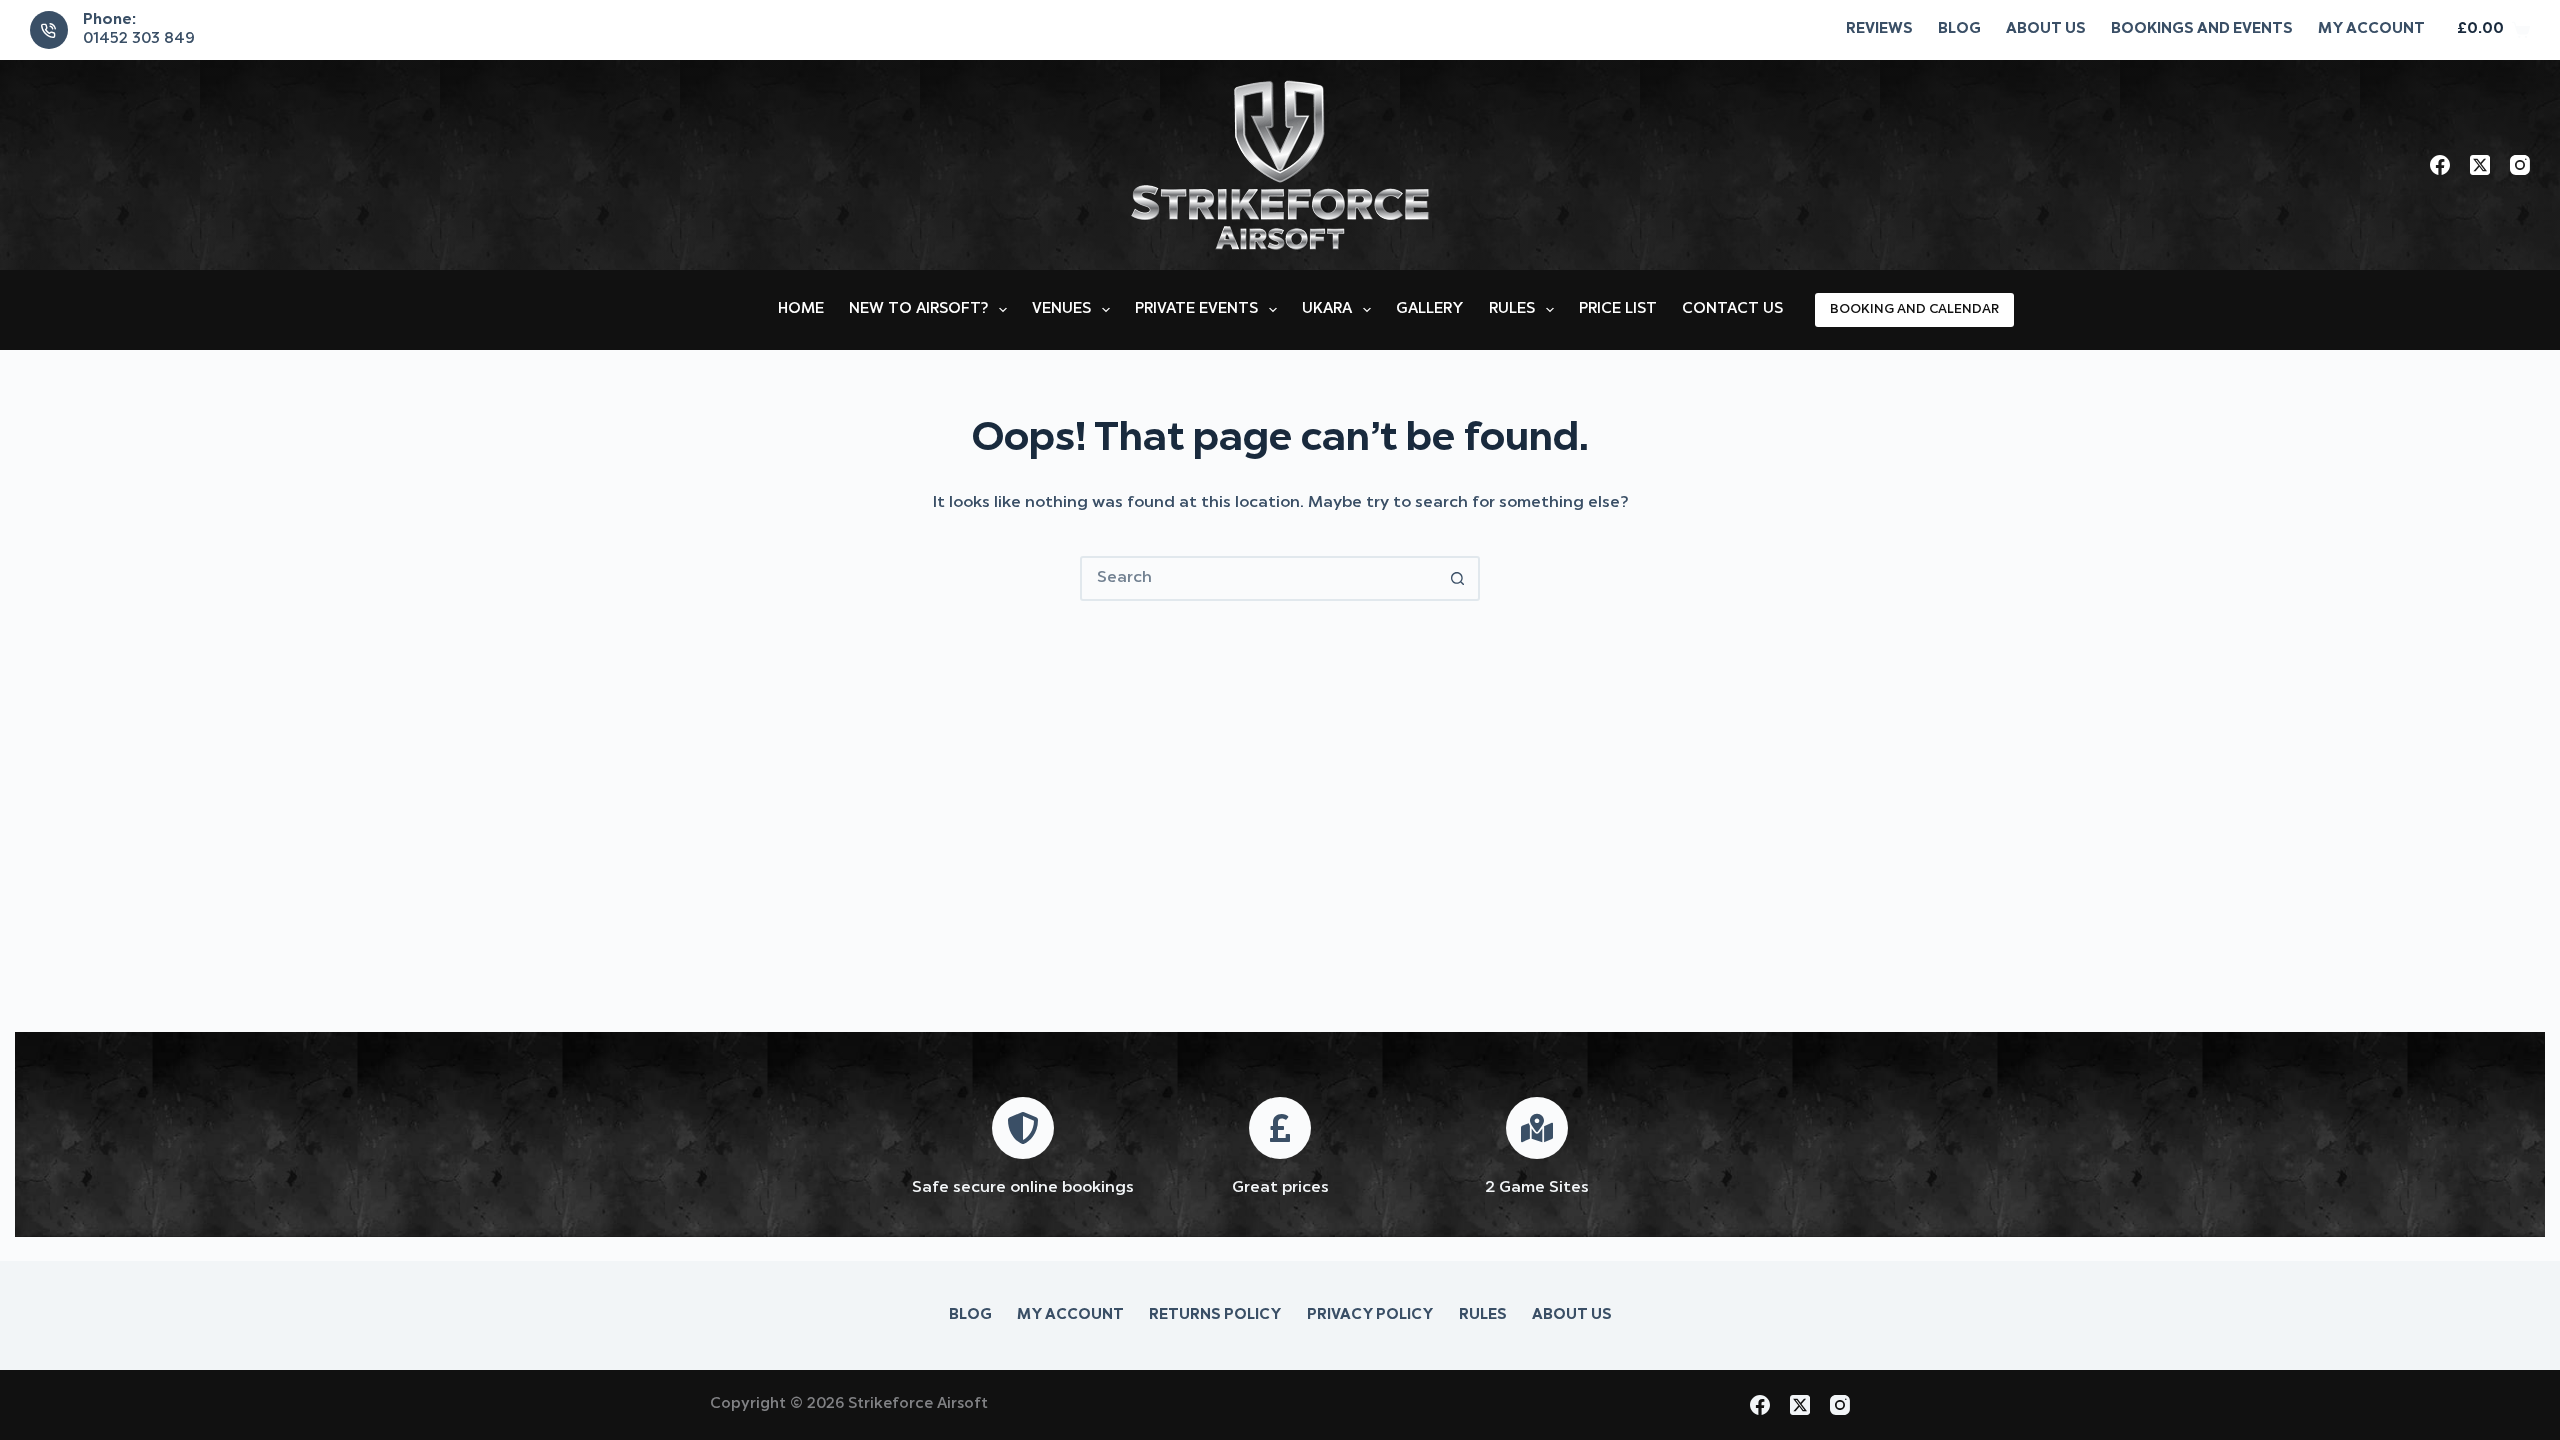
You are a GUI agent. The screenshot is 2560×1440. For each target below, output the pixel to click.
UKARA (1327, 309)
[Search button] (1457, 578)
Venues (1061, 309)
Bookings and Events (2202, 29)
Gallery (1430, 309)
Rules (1512, 309)
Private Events (1196, 309)
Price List (1618, 309)
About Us (2046, 29)
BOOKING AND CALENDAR (1914, 309)
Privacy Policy (1370, 1315)
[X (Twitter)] (2480, 165)
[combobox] (1259, 578)
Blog (1959, 29)
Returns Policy (1215, 1315)
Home (801, 309)
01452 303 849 (139, 39)
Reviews (1879, 29)
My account (2371, 29)
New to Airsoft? (918, 309)
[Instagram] (2520, 165)
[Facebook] (2440, 165)
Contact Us (1732, 309)
